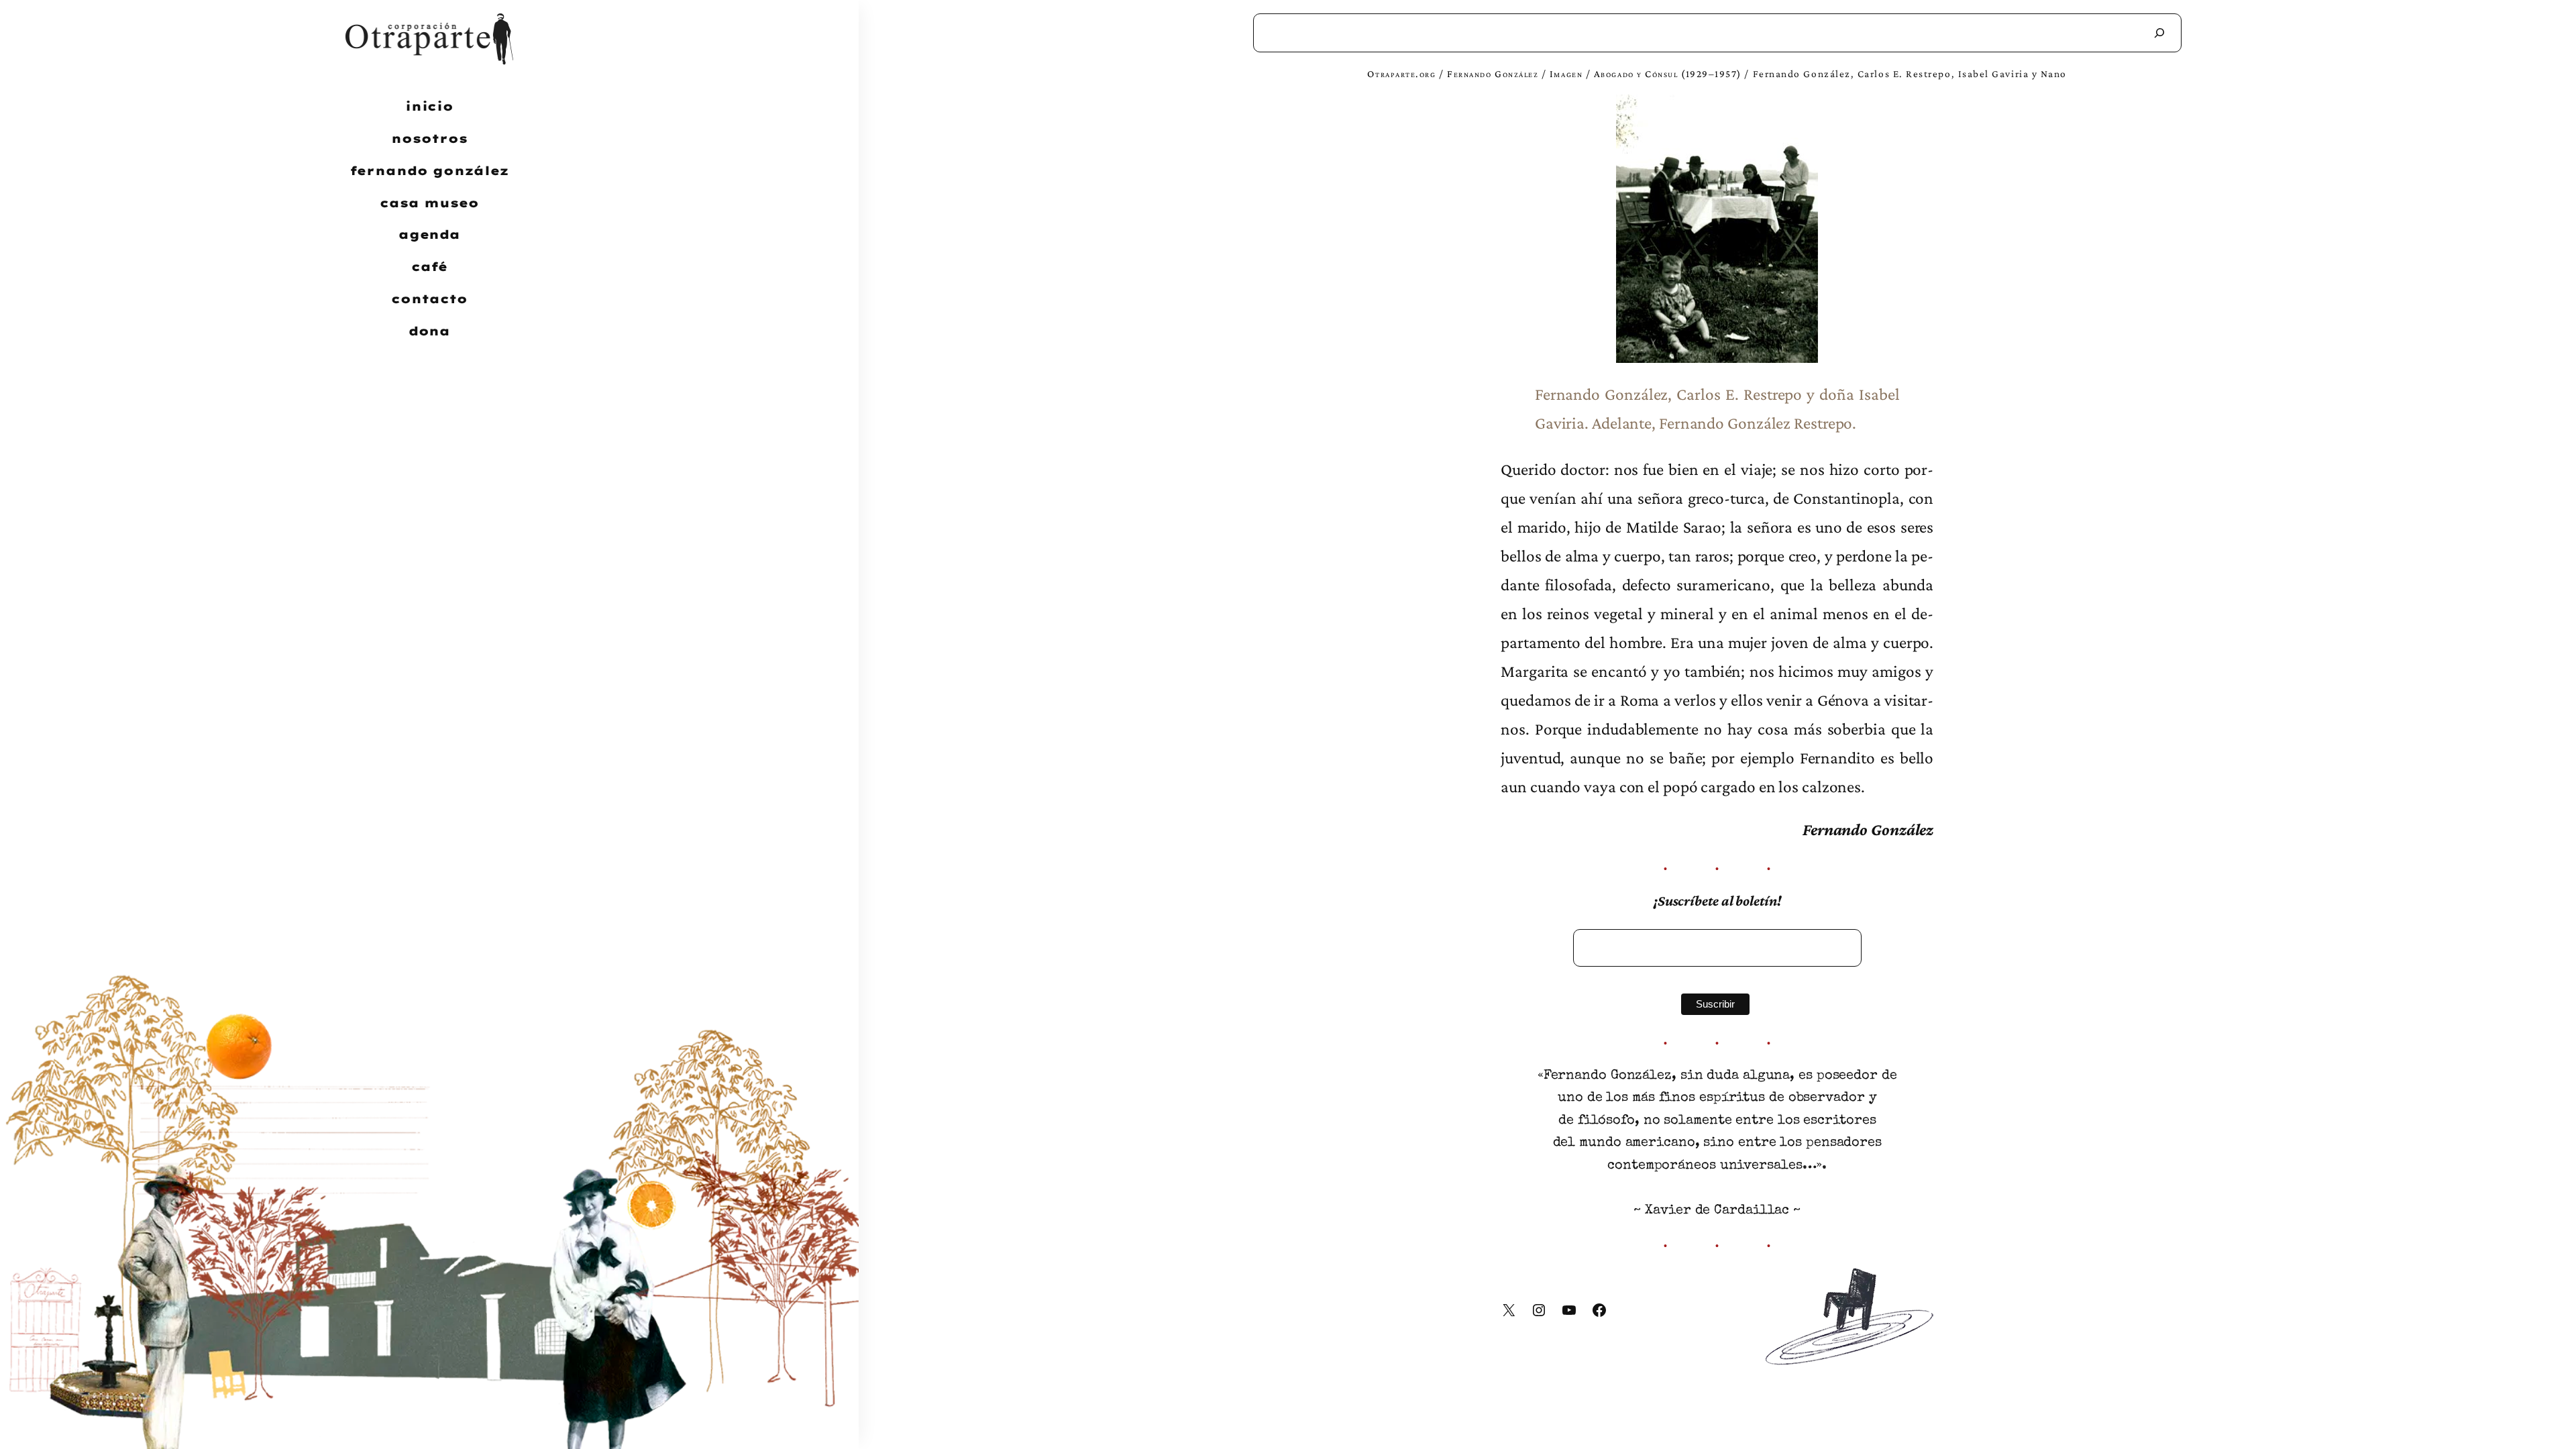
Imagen (1566, 73)
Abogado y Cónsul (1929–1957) (1668, 73)
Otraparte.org (1401, 73)
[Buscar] (2159, 33)
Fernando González (1493, 73)
